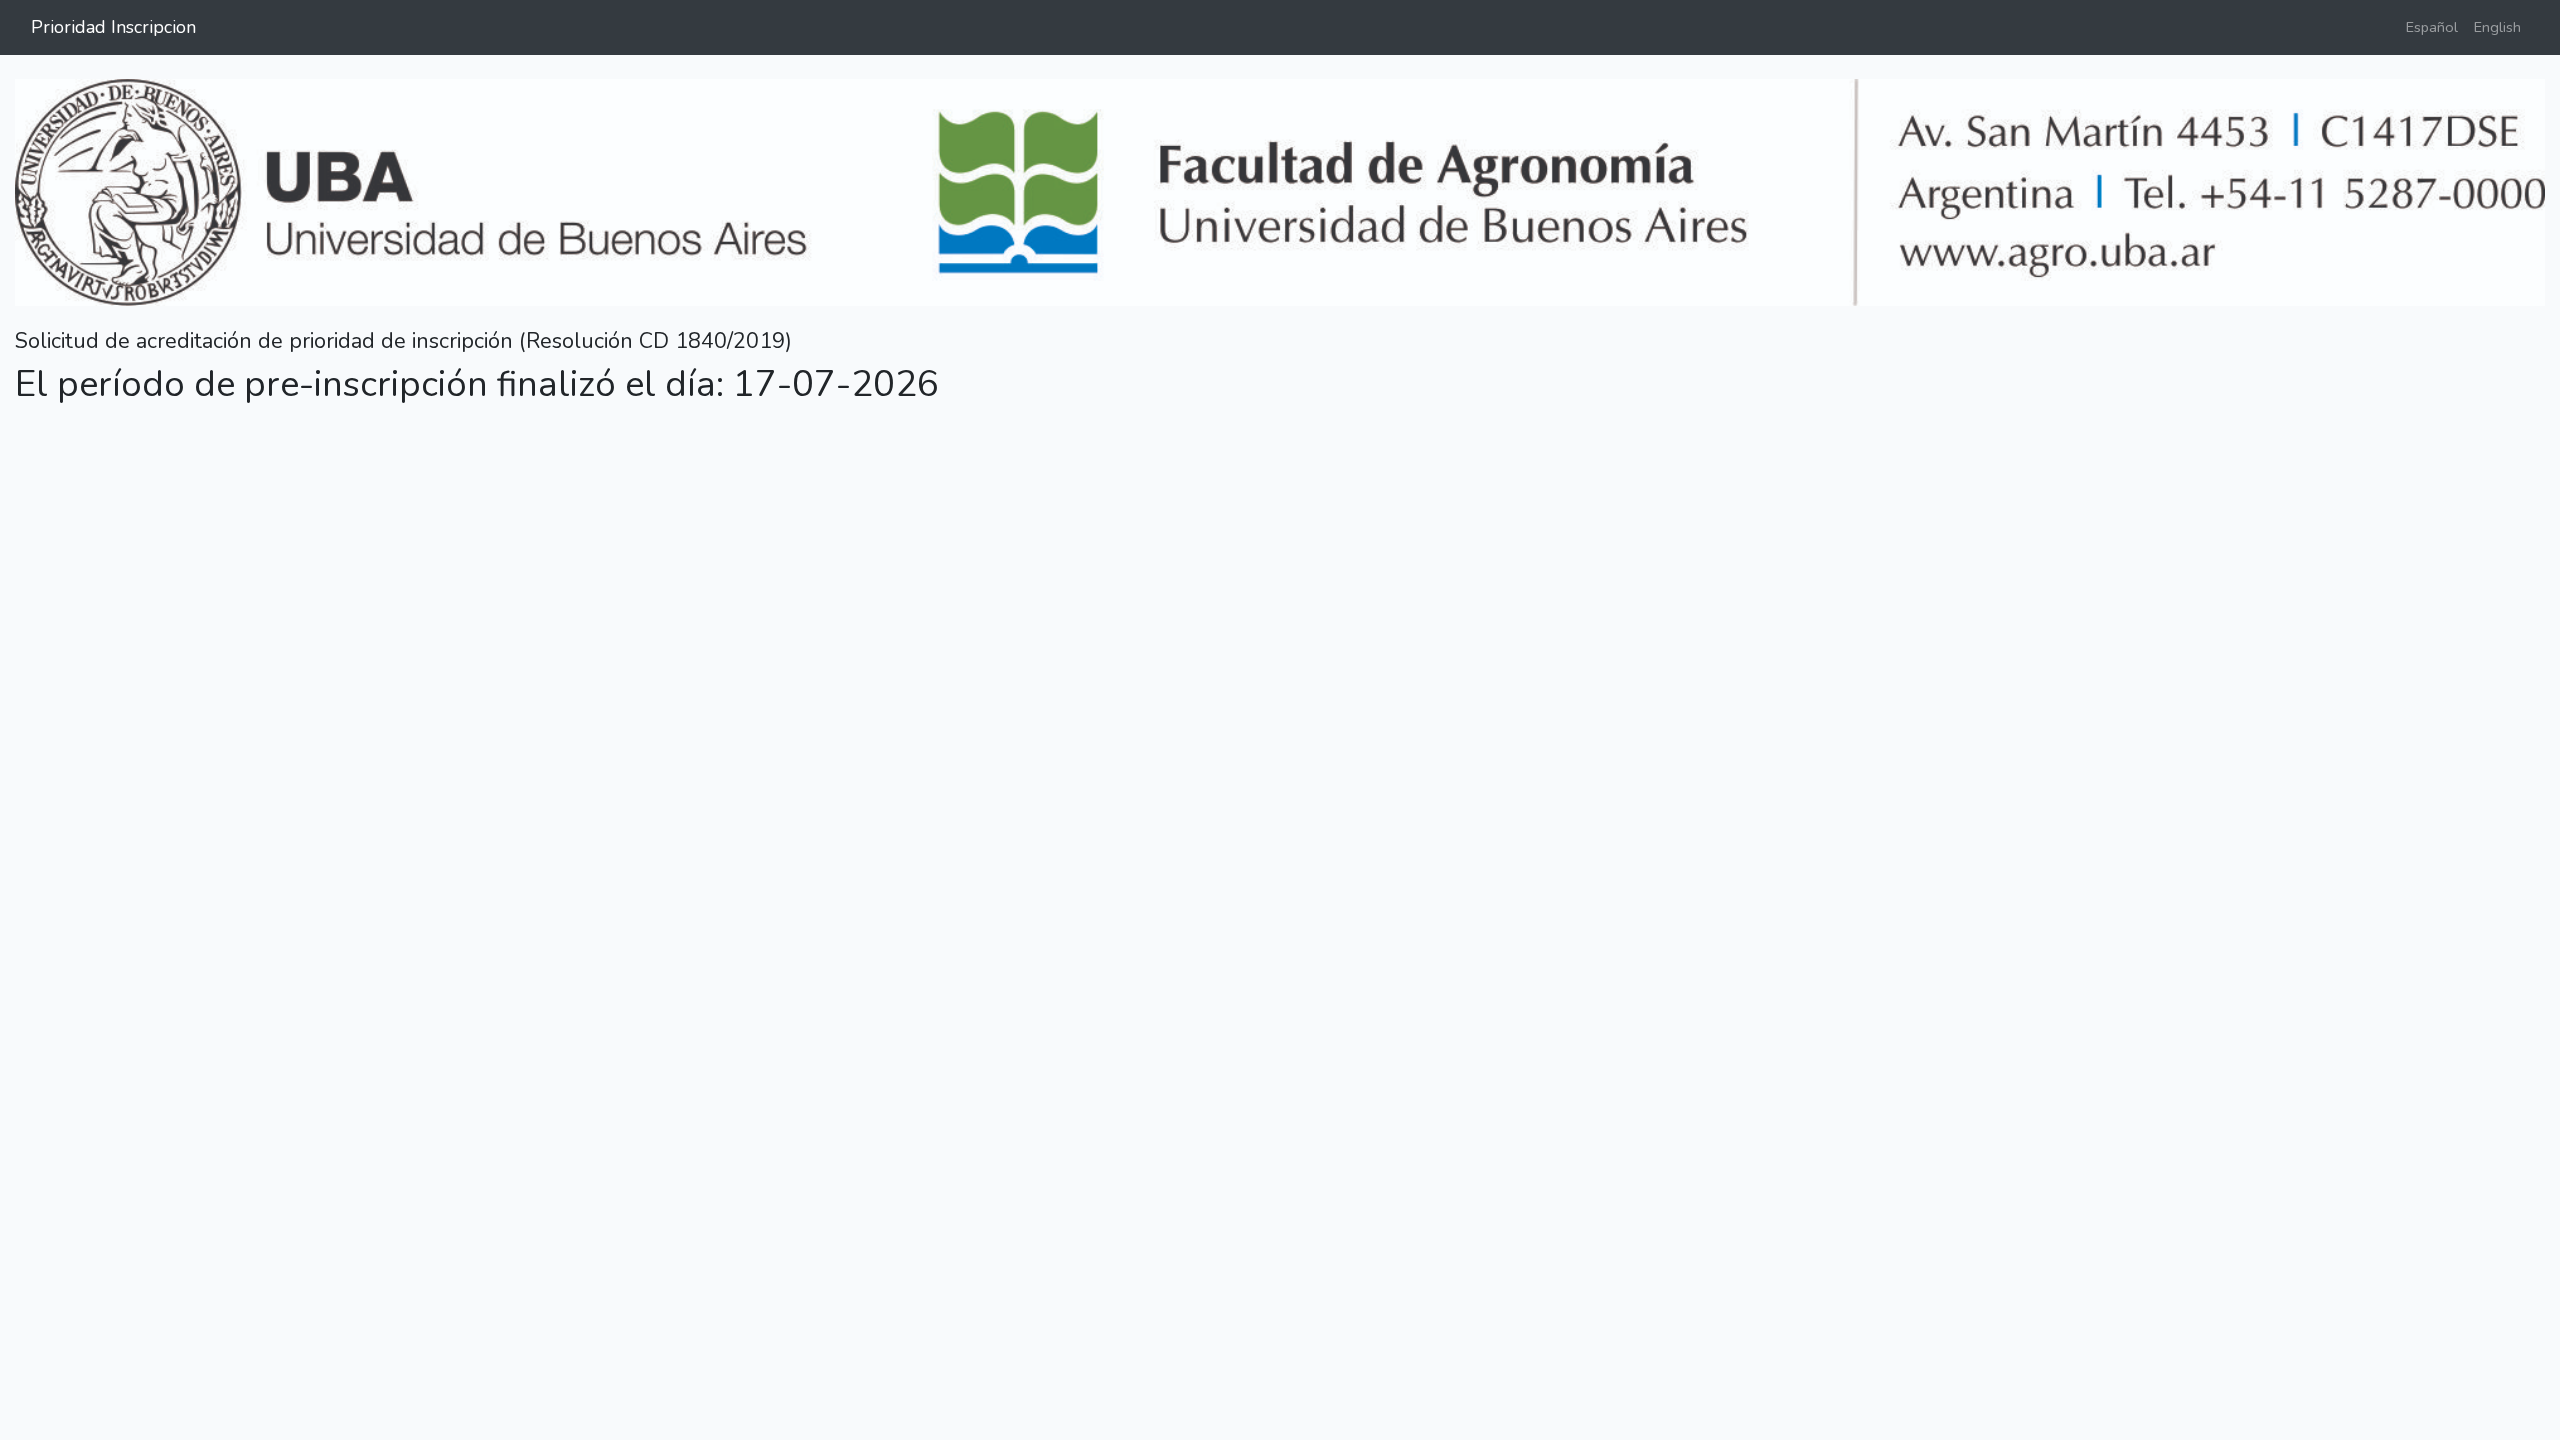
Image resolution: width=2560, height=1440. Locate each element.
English (2497, 27)
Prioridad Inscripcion (113, 27)
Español (2432, 27)
